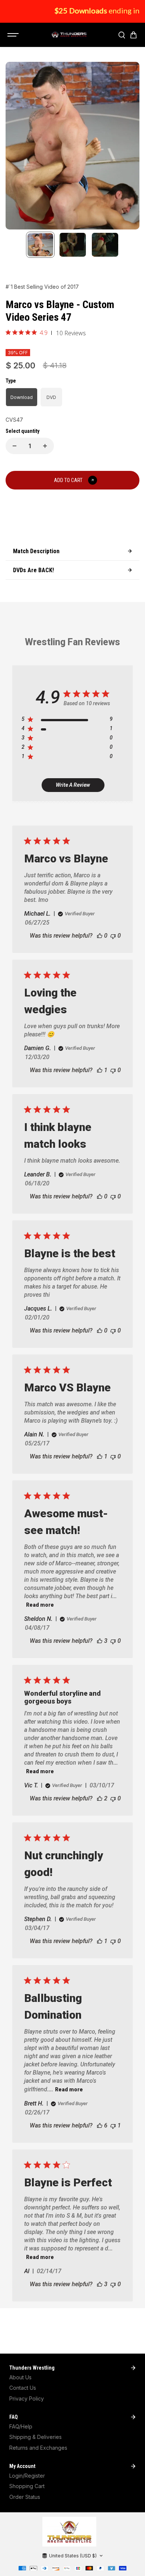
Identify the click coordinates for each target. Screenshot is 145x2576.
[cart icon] (133, 35)
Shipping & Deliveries (36, 2437)
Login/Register (27, 2476)
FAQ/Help (21, 2426)
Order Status (25, 2497)
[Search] (122, 35)
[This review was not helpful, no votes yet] (113, 936)
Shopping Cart (27, 2486)
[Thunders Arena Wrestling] (69, 35)
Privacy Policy (27, 2398)
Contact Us (23, 2388)
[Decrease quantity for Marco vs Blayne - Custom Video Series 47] (14, 446)
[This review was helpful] (100, 1641)
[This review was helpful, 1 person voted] (100, 1070)
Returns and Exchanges (38, 2448)
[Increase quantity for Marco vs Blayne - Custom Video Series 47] (45, 446)
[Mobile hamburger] (14, 35)
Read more (40, 1605)
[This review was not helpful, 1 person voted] (113, 2125)
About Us (20, 2377)
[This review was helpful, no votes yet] (100, 936)
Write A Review (73, 785)
